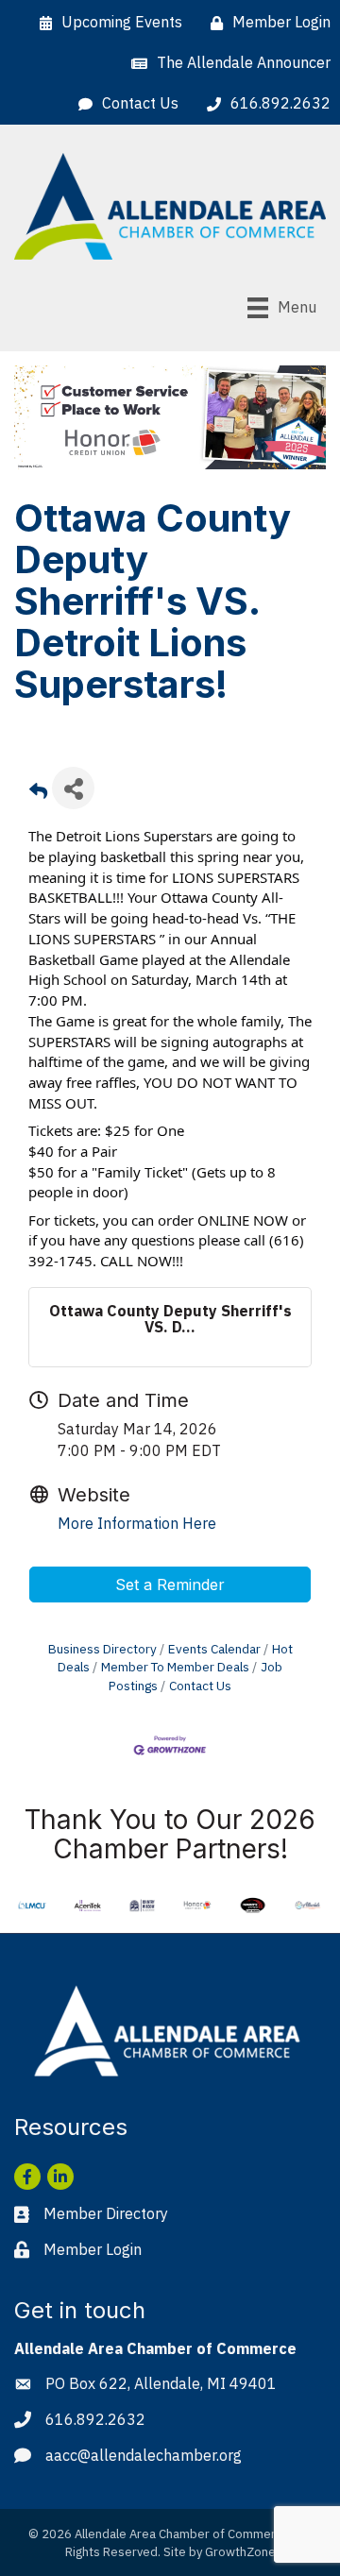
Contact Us (200, 1686)
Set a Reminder (170, 1585)
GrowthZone (240, 2552)
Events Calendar (214, 1649)
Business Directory (102, 1649)
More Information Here (137, 1523)
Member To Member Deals (175, 1667)
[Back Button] (38, 794)
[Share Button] (73, 788)
